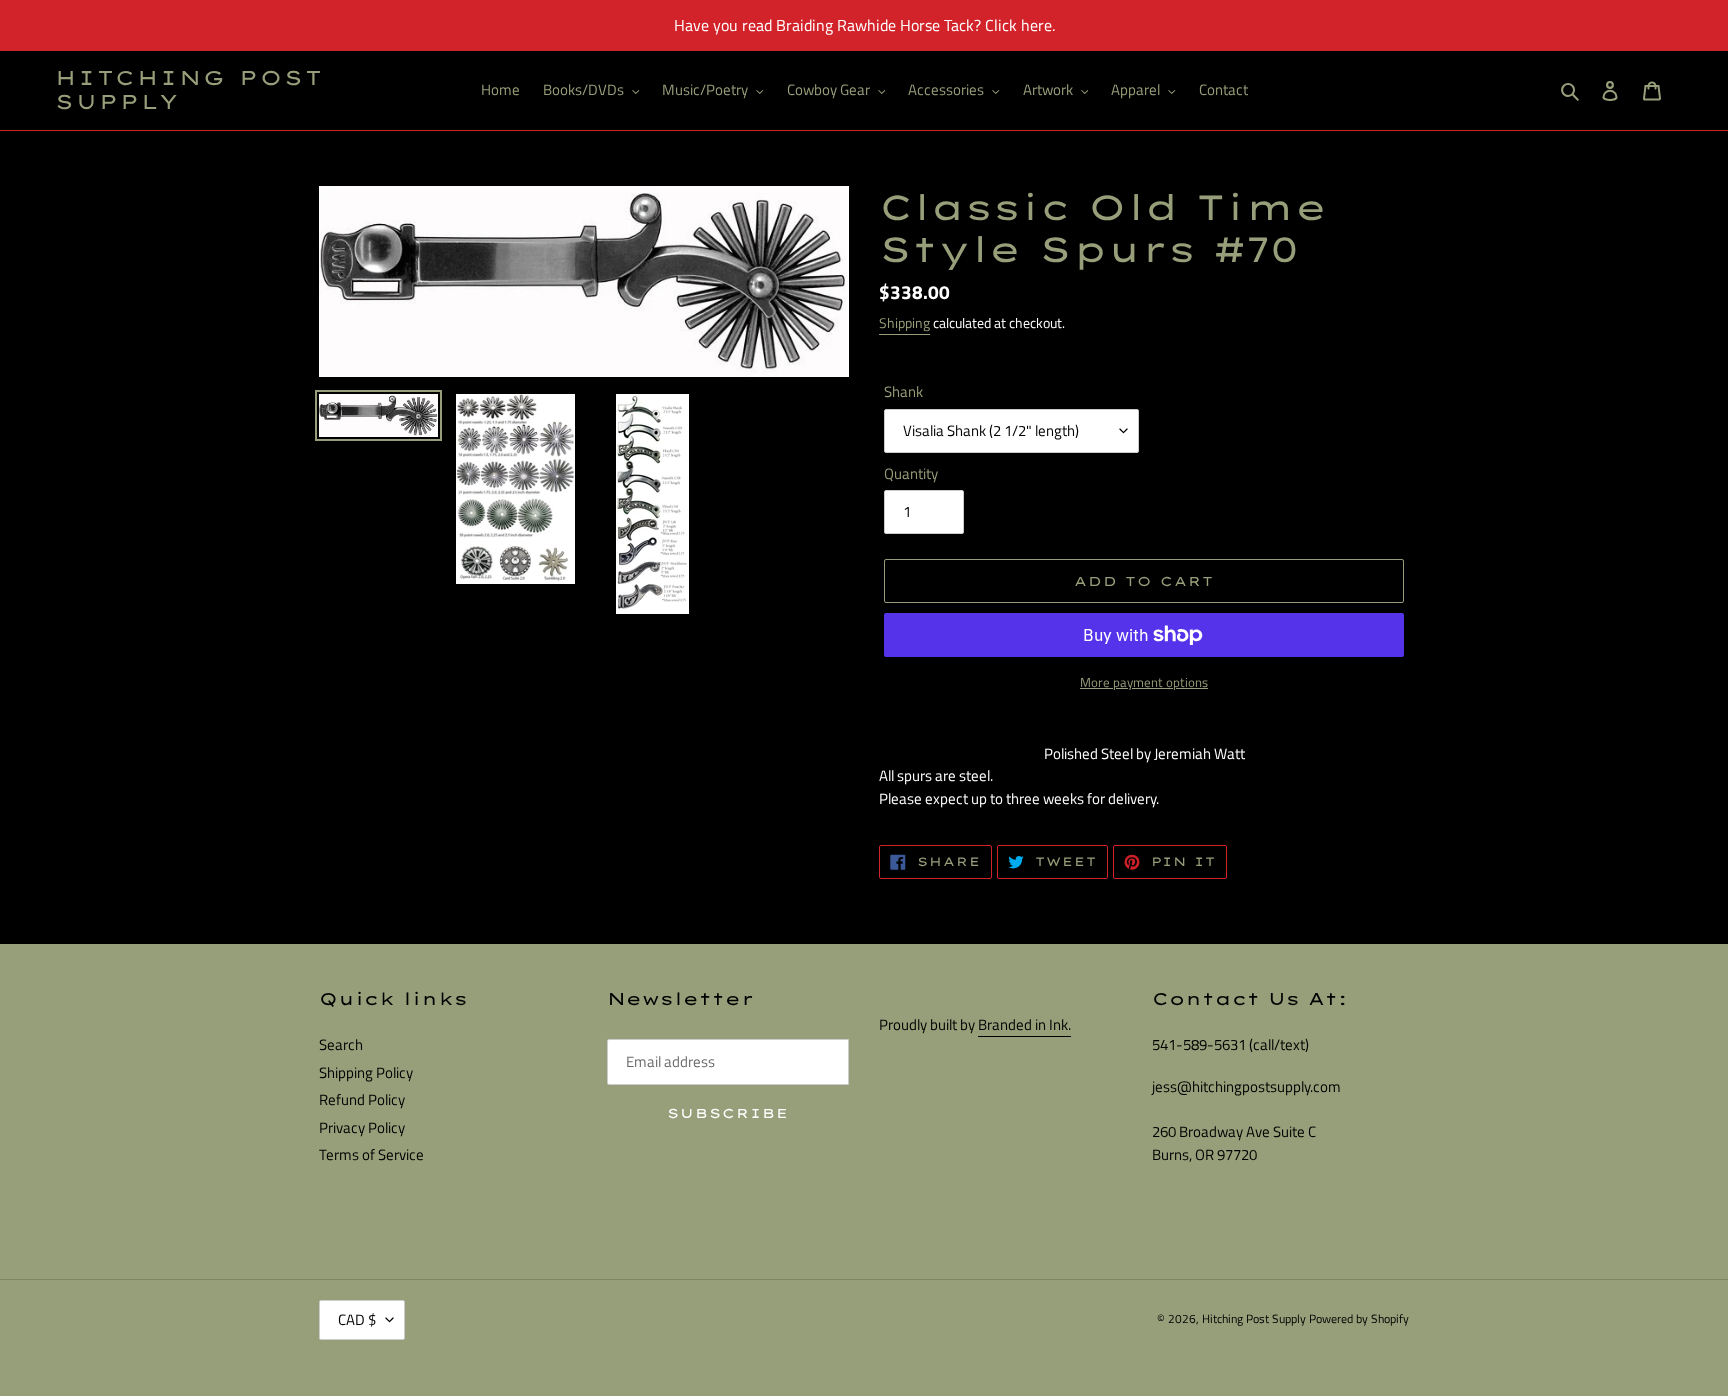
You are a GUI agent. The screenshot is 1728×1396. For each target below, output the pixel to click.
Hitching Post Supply (189, 90)
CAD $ (357, 1319)
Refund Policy (362, 1099)
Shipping (904, 322)
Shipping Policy (366, 1072)
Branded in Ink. (1024, 1024)
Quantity (911, 474)
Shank (903, 392)
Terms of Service (371, 1154)
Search (341, 1044)
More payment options (1144, 682)
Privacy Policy (362, 1127)
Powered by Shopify (1359, 1318)
